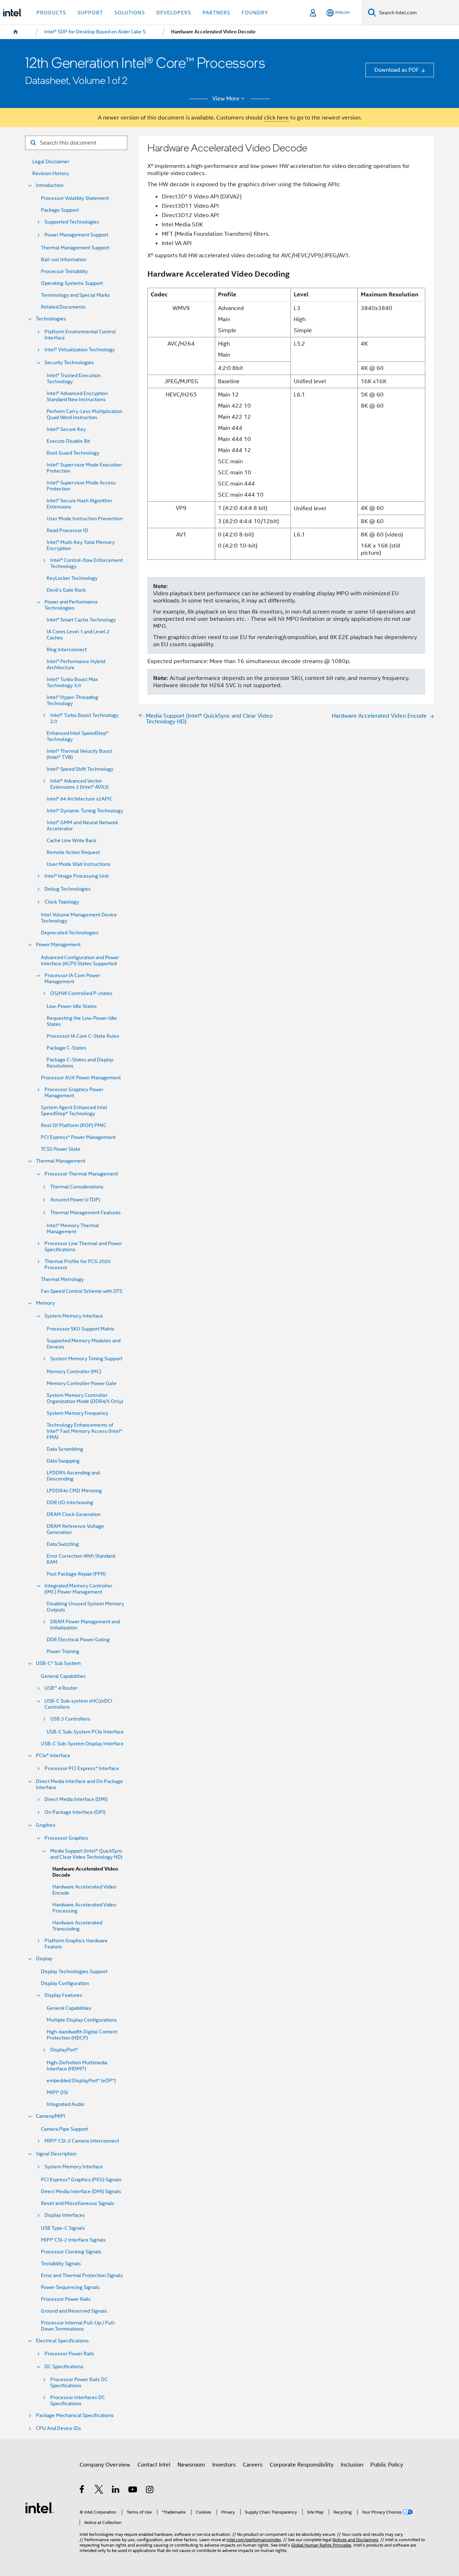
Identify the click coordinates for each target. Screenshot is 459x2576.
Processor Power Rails (66, 2299)
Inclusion (352, 2465)
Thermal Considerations (77, 1187)
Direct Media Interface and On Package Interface (79, 1784)
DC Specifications (64, 2367)
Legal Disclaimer (51, 162)
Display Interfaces (65, 2215)
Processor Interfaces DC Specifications (78, 2401)
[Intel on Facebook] (82, 2490)
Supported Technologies (72, 222)
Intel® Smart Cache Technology (81, 620)
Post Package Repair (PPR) (76, 1574)
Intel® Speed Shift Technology (80, 769)
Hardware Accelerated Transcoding (77, 1926)
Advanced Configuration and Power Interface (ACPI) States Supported (80, 961)
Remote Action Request (73, 852)
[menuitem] (16, 32)
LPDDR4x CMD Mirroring (74, 1491)
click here (276, 118)
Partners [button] (216, 13)
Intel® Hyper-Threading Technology (72, 700)
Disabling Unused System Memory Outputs (85, 1607)
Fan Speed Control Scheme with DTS (82, 1291)
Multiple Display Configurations (82, 2020)
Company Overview (105, 2465)
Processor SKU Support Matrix (81, 1329)
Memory (45, 1303)
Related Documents (63, 307)
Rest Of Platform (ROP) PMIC (74, 1125)
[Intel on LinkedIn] (116, 2490)
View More (226, 99)
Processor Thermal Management (81, 1174)
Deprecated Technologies (70, 933)
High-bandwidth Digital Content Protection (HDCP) (82, 2035)
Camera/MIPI (51, 2116)
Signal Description (56, 2154)
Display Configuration (65, 1983)
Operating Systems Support (72, 283)
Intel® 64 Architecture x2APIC (80, 799)
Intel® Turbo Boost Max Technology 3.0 (72, 682)
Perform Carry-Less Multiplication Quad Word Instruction (84, 414)
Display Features (63, 1995)
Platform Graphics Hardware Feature (76, 1944)
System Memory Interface (74, 1316)
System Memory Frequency (77, 1413)
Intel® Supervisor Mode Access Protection (81, 486)
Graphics (46, 1825)
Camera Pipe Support (65, 2129)
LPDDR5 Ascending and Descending (73, 1476)
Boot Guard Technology (73, 453)
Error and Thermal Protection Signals (82, 2275)
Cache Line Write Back (71, 841)
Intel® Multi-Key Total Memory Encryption (81, 545)
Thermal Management (61, 1161)
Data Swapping (63, 1461)
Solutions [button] (130, 13)
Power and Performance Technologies (71, 605)
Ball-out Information (64, 260)
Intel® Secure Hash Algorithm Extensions (79, 504)
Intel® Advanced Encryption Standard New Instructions (77, 397)
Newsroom (191, 2465)
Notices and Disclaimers (355, 2540)
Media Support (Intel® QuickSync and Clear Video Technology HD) (86, 1854)
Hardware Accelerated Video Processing (84, 1908)
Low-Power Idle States (72, 1006)
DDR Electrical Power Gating (78, 1640)
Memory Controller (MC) (74, 1372)
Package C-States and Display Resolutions (80, 1063)
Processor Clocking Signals (71, 2252)
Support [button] (90, 13)
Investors (224, 2465)
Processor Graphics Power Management (74, 1093)
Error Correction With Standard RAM (81, 1559)
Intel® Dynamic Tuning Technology (85, 811)
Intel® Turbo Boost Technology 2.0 (84, 718)
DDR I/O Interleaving (70, 1503)
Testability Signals (61, 2264)
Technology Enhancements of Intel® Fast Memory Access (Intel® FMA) (84, 1431)
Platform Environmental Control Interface (80, 335)
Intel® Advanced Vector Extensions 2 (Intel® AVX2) (79, 784)
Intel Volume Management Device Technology (79, 918)
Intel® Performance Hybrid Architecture (76, 665)
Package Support (60, 210)
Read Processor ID (67, 531)
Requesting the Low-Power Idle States (82, 1021)
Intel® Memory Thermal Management (73, 1229)
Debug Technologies (68, 889)
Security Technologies (69, 363)
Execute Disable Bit (68, 441)
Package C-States (67, 1048)
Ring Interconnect (67, 650)
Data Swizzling (63, 1544)
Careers (253, 2465)
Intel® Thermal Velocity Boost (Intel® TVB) (79, 754)
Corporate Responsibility (302, 2465)
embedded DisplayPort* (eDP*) (81, 2081)
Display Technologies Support (74, 1972)
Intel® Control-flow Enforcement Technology (87, 563)
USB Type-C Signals (63, 2228)
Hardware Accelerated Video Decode (85, 1872)
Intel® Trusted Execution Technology (74, 379)
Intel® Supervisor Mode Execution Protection (84, 468)
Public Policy (387, 2465)
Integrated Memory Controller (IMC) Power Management (78, 1589)
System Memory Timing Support (86, 1359)
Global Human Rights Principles (321, 2545)
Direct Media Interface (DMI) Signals (81, 2192)
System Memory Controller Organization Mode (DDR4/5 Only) (85, 1398)
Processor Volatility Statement (75, 198)
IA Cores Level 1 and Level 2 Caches (78, 635)
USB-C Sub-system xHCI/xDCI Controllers (78, 1704)
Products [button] (51, 13)
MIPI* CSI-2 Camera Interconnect (82, 2141)
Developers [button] (174, 13)
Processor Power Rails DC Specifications (79, 2383)
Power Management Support (76, 235)
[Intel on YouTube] (133, 2490)
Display (44, 1959)
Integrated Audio (65, 2104)
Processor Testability (64, 271)
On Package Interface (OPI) (75, 1812)
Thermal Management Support (75, 248)
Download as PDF (397, 70)
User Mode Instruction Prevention (85, 519)
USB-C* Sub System (58, 1663)
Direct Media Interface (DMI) (76, 1799)
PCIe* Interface (53, 1756)
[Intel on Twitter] (99, 2490)
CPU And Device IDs (58, 2428)
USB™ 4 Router (61, 1688)
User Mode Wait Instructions (79, 864)
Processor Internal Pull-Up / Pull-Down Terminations (79, 2326)
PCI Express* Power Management (78, 1137)
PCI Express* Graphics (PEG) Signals (81, 2180)
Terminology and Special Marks (75, 295)
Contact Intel (154, 2465)
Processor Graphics (66, 1838)
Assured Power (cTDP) (75, 1200)
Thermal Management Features (86, 1213)
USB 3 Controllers (70, 1719)
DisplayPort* (64, 2050)
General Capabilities (63, 1676)
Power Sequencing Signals (70, 2287)
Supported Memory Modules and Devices (84, 1344)
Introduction (50, 185)
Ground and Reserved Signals (74, 2311)
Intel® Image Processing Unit (77, 876)
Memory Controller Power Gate (82, 1383)
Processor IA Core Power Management (72, 979)
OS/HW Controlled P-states (81, 993)
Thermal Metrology (62, 1279)
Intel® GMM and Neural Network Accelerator (82, 826)
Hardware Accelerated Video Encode (84, 1890)
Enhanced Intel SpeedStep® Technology (77, 736)
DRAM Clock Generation (74, 1514)
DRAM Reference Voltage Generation (75, 1529)
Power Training (63, 1651)
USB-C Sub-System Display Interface (82, 1744)
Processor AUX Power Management (81, 1078)
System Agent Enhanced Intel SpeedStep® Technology (74, 1111)
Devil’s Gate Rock (66, 590)
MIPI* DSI (57, 2092)
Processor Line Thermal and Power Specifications (83, 1247)
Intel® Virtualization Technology (80, 350)
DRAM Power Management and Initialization (85, 1625)
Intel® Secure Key (66, 429)
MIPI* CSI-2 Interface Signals (73, 2240)
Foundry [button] (255, 13)
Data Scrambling (65, 1449)
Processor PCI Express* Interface (82, 1768)
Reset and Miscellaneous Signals (78, 2203)
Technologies (51, 319)
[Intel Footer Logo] (39, 2507)
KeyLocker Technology (72, 578)
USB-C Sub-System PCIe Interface (85, 1732)
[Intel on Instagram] (150, 2490)
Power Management (58, 945)
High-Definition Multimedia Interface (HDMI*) (77, 2066)
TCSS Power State (61, 1149)
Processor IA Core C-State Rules (83, 1036)
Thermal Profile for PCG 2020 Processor (77, 1264)
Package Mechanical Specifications (75, 2415)
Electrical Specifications (62, 2341)
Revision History (51, 173)
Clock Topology (62, 902)
